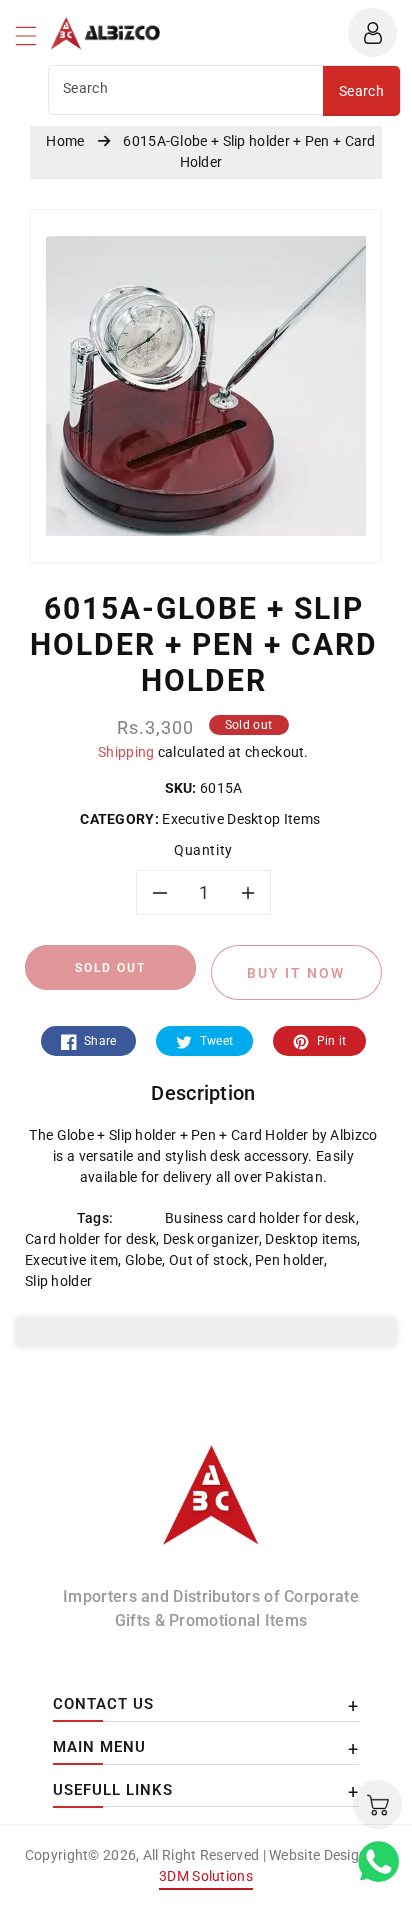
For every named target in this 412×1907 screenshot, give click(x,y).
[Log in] (372, 32)
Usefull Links (113, 1790)
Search (361, 91)
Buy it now (296, 973)
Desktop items (311, 1239)
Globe (144, 1260)
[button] (35, 41)
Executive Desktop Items (241, 819)
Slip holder (58, 1281)
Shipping (126, 752)
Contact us (103, 1704)
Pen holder (289, 1260)
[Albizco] (211, 1504)
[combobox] (186, 90)
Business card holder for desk (260, 1218)
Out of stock (209, 1260)
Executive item (71, 1260)
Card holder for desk (90, 1239)
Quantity (203, 850)
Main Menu (99, 1747)
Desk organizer (211, 1239)
